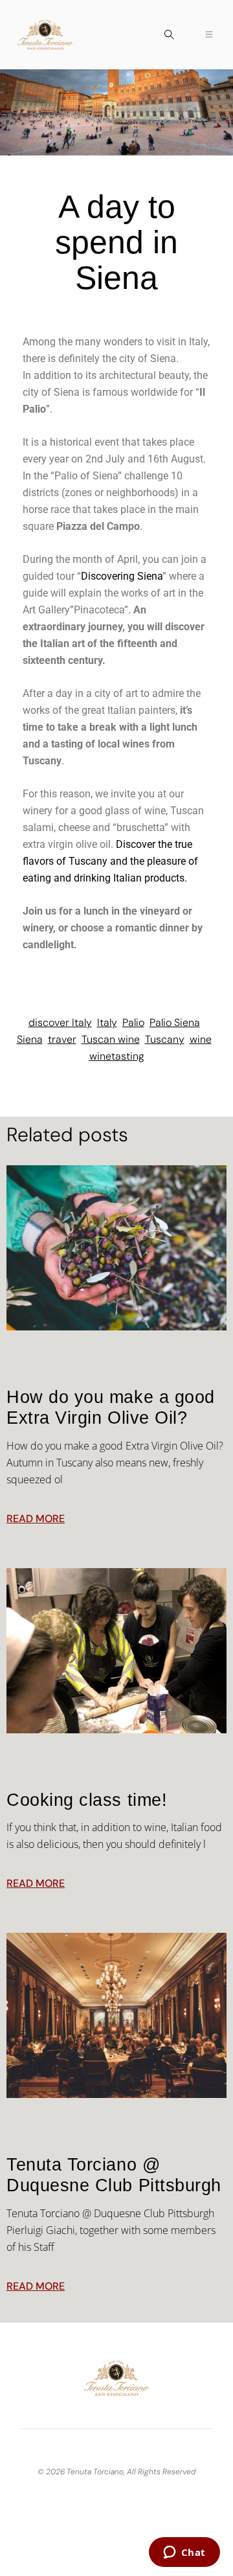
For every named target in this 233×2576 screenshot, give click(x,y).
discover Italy (60, 1022)
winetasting (117, 1056)
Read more (36, 1519)
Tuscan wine (111, 1039)
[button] (169, 36)
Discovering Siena (122, 576)
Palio (133, 1022)
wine (201, 1039)
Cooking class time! (87, 1800)
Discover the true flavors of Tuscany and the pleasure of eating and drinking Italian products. (110, 861)
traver (62, 1039)
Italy (107, 1022)
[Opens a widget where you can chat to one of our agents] (184, 2553)
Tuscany (165, 1039)
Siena (30, 1039)
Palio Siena (175, 1022)
